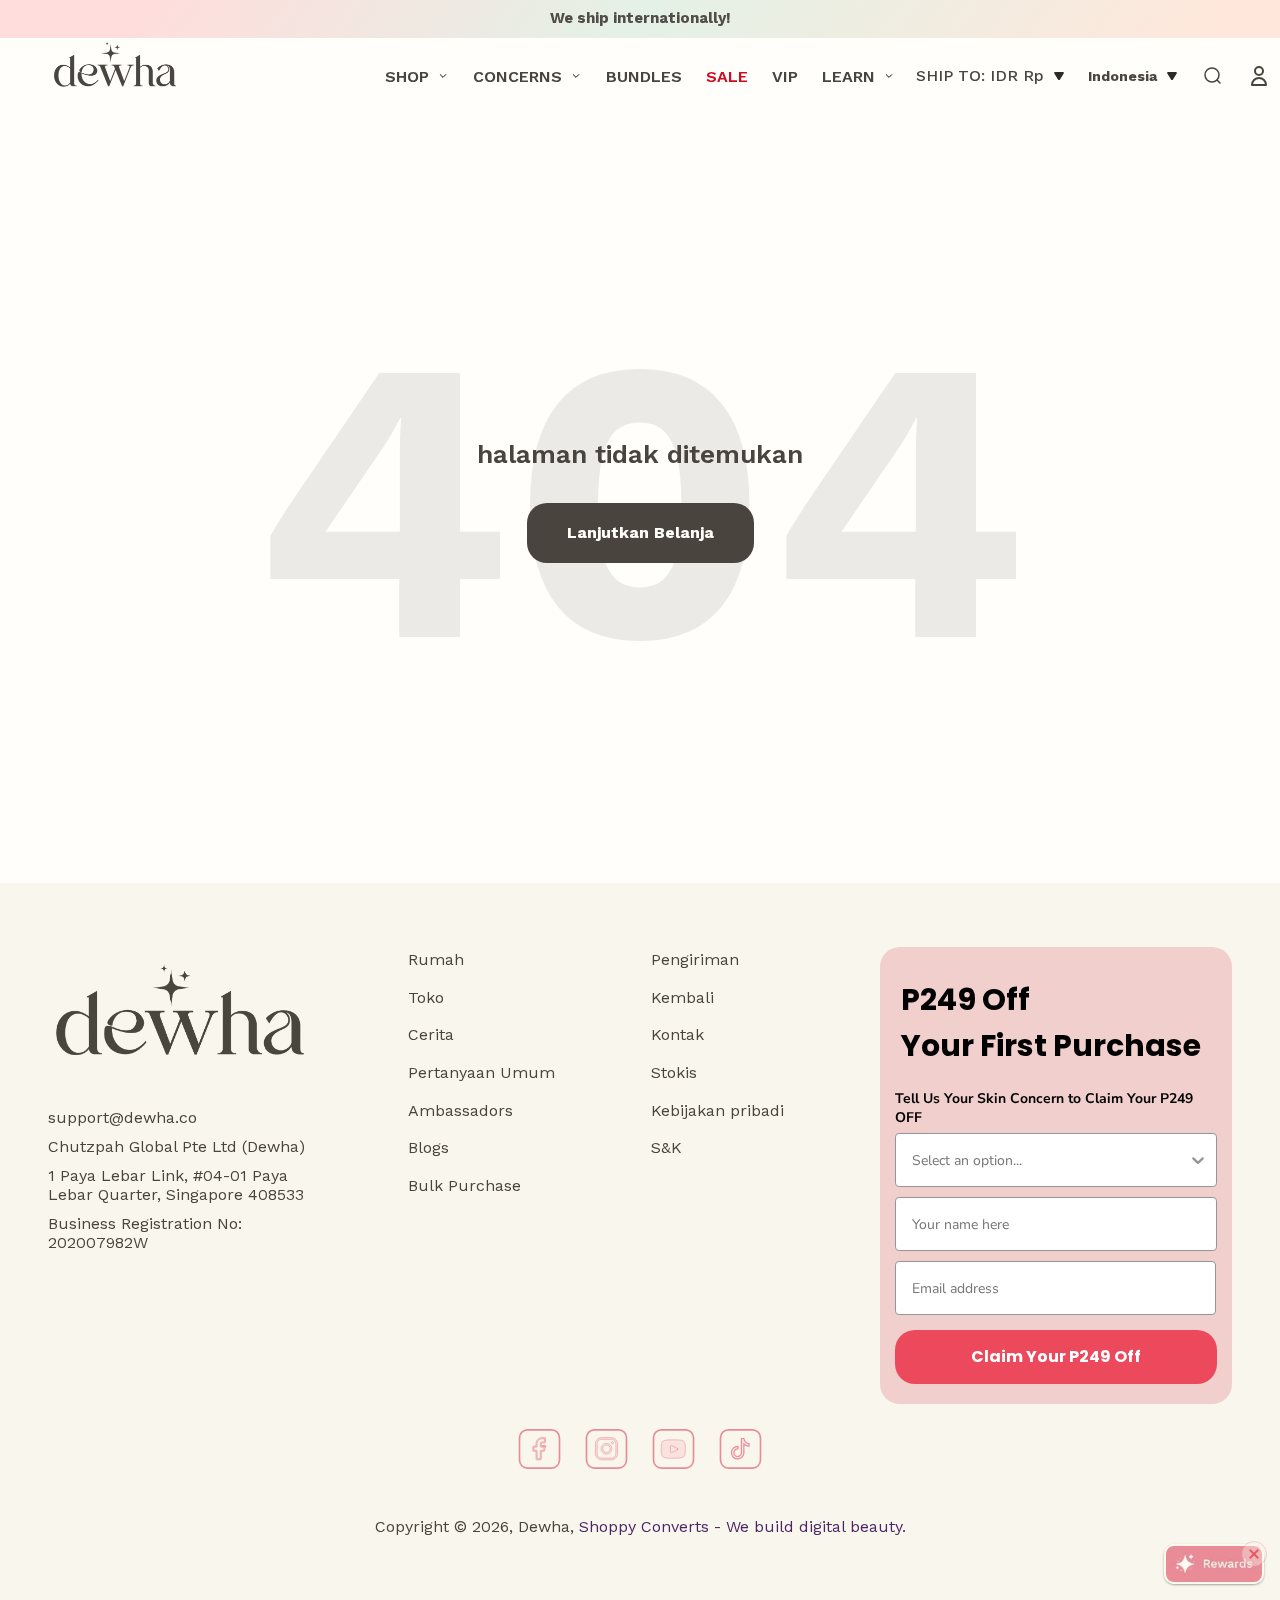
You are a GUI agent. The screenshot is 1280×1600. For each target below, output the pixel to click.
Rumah (436, 959)
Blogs (428, 1147)
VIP (785, 75)
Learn (848, 75)
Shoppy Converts (641, 1526)
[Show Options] (1198, 1160)
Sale (727, 75)
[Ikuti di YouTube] (673, 1449)
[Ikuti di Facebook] (539, 1449)
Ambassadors (460, 1110)
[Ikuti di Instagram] (606, 1449)
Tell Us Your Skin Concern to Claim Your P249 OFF (1044, 1108)
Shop (407, 75)
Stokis (674, 1072)
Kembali (682, 997)
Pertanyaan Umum (481, 1072)
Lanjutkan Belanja (640, 532)
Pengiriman (695, 959)
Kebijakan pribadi (717, 1110)
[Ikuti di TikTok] (740, 1449)
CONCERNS (517, 75)
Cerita (431, 1034)
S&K (666, 1147)
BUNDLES (644, 75)
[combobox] (1050, 1160)
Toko (426, 997)
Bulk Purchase (464, 1185)
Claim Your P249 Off (1056, 1356)
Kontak (677, 1034)
